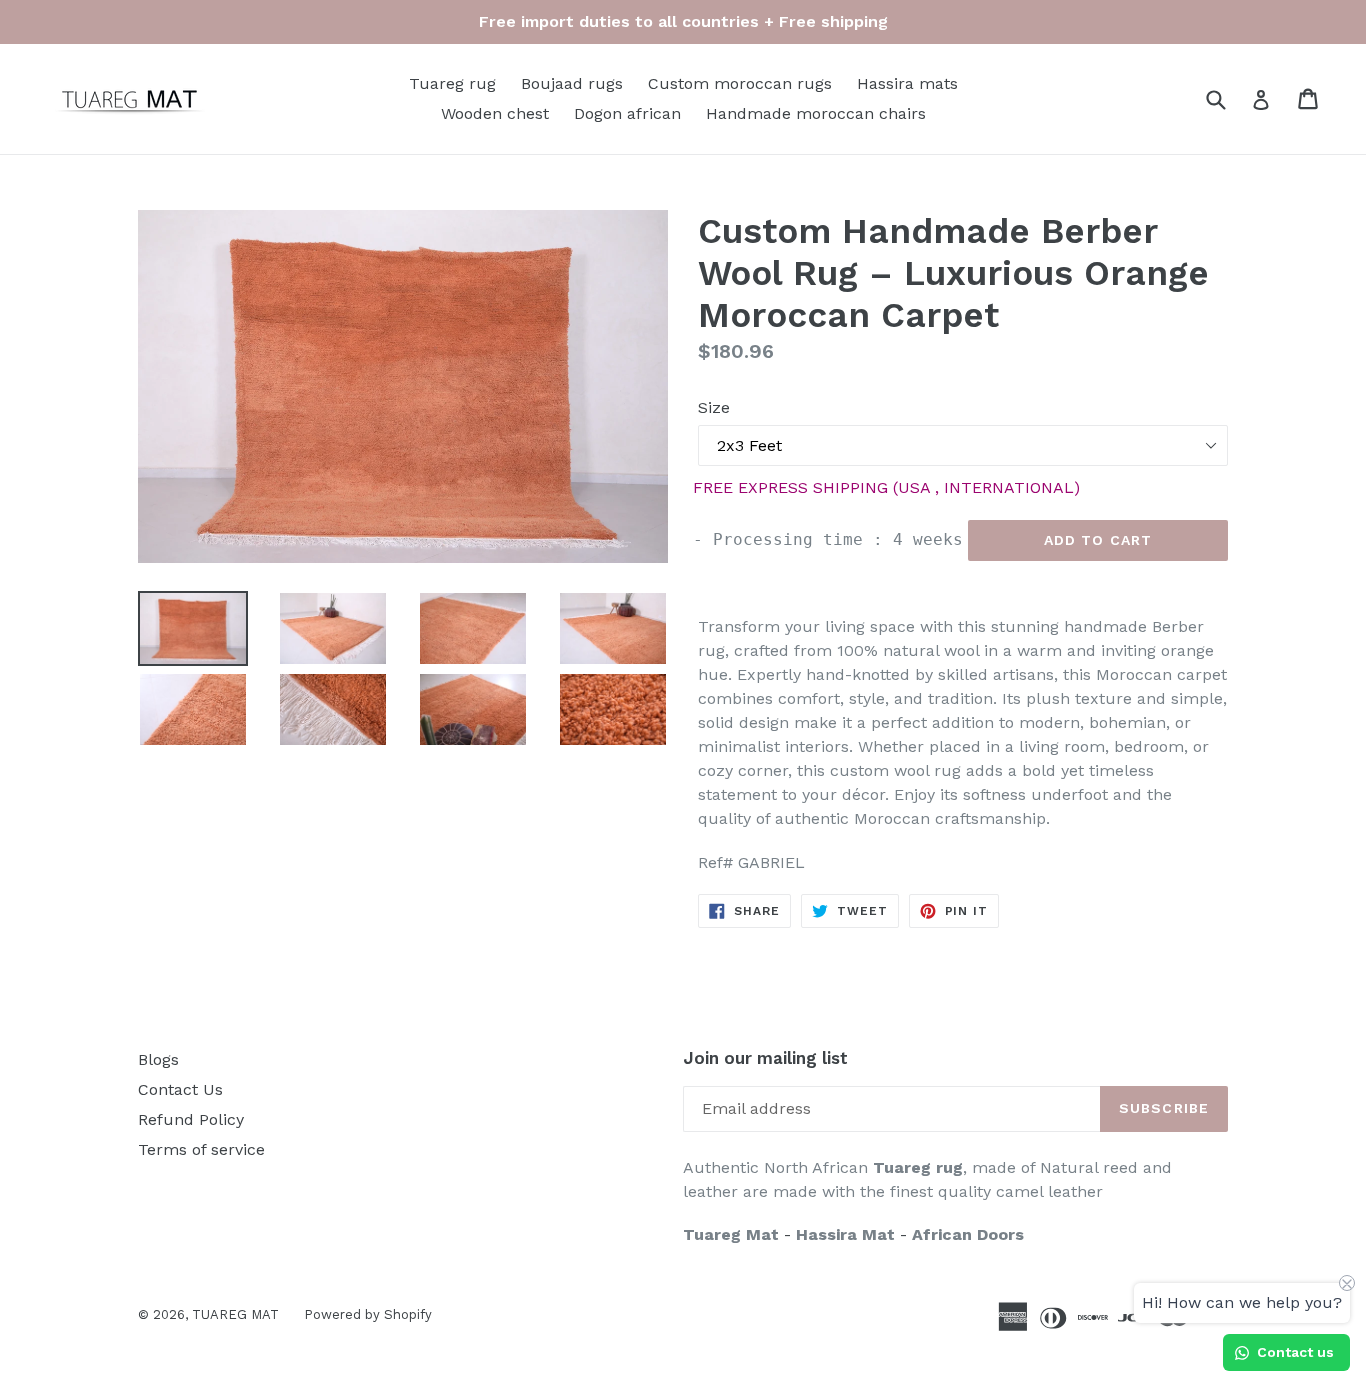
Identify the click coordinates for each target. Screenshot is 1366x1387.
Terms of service (201, 1149)
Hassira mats (907, 83)
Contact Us (180, 1089)
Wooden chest (495, 113)
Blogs (158, 1059)
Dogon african (627, 113)
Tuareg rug (452, 83)
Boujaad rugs (572, 83)
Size (714, 407)
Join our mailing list (765, 1058)
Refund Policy (191, 1119)
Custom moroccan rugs (740, 83)
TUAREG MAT (235, 1314)
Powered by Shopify (368, 1314)
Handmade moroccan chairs (816, 113)
